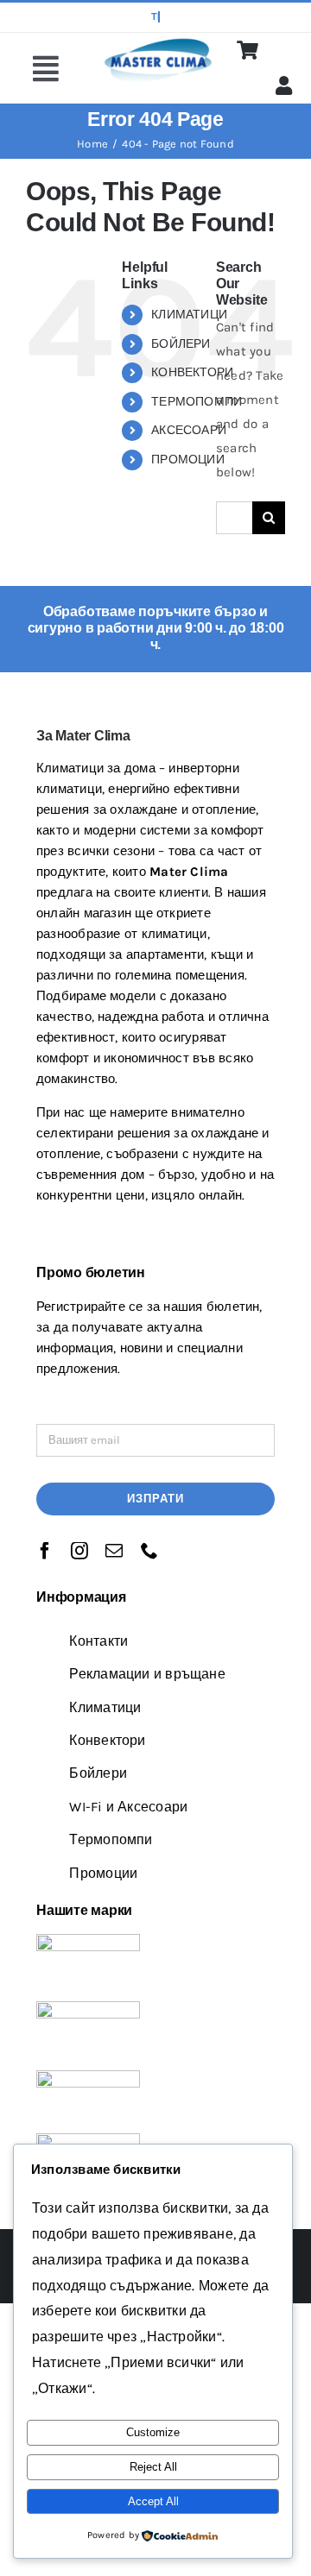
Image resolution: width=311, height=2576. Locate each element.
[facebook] (45, 1551)
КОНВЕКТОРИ (192, 372)
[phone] (149, 1551)
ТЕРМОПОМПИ (197, 402)
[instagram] (79, 1551)
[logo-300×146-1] (157, 41)
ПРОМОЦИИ (188, 460)
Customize (153, 2432)
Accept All (153, 2501)
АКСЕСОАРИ (189, 430)
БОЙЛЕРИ (181, 344)
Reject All (153, 2467)
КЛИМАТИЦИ (189, 315)
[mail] (114, 1551)
